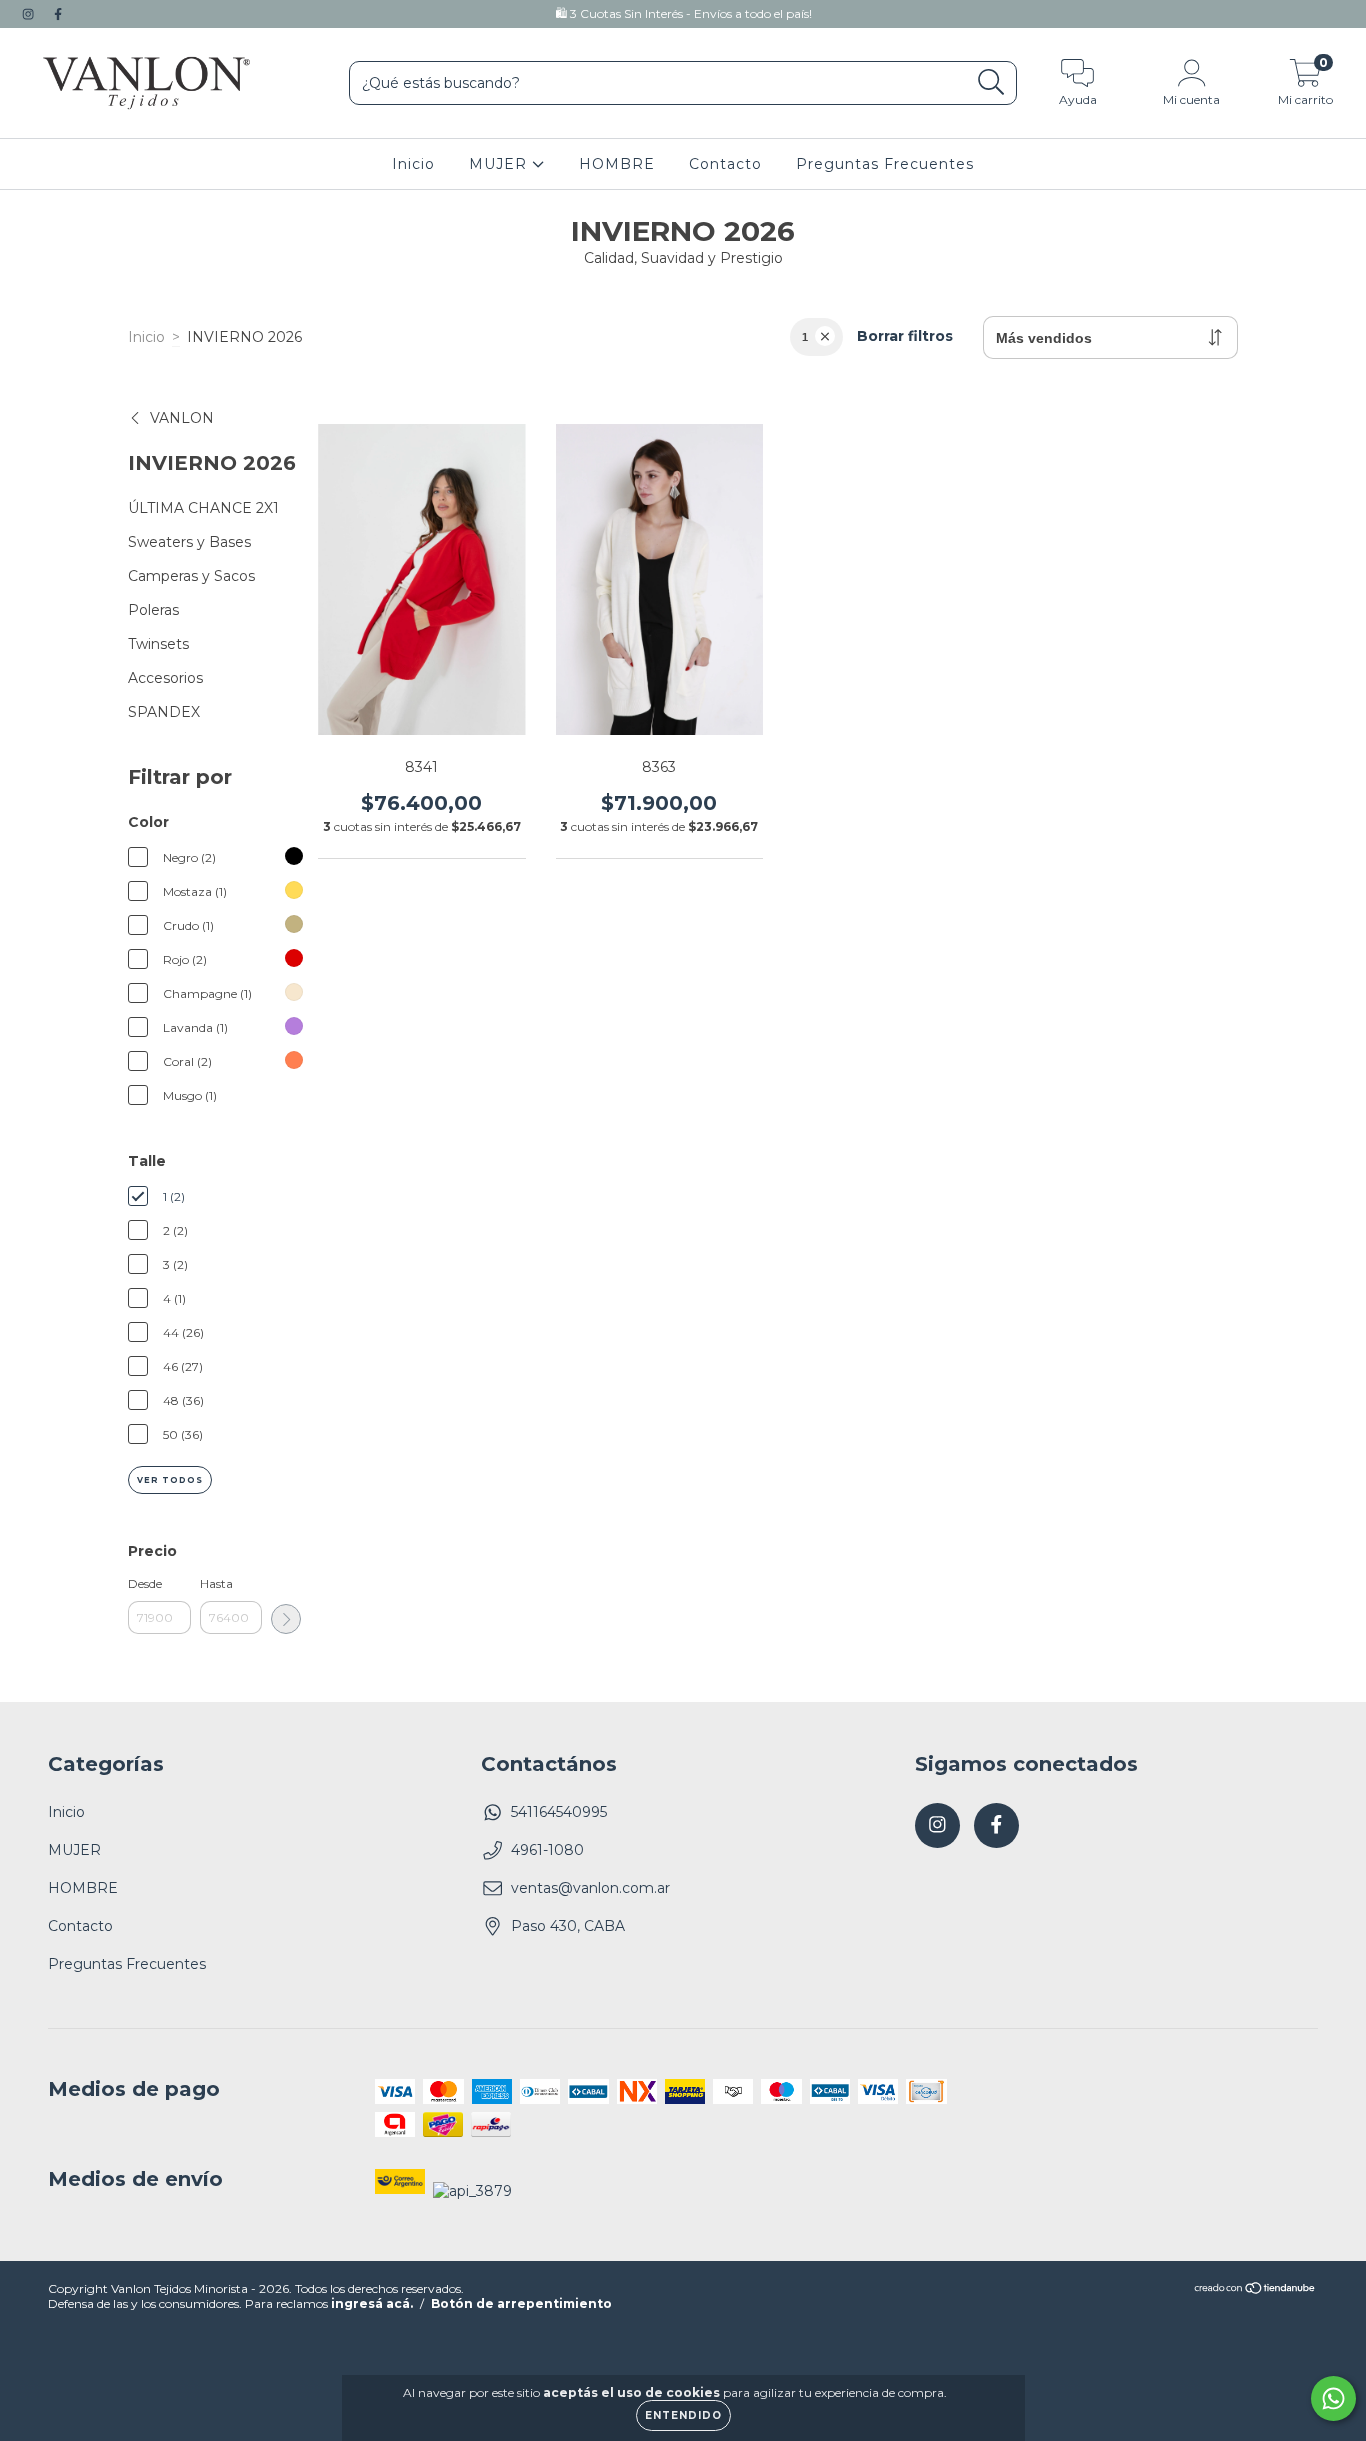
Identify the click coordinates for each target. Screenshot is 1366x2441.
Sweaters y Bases (189, 542)
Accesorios (165, 678)
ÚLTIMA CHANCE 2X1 (203, 508)
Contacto (725, 164)
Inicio (413, 164)
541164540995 (559, 1812)
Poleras (153, 610)
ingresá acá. (372, 2303)
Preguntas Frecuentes (885, 164)
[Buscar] (991, 82)
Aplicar (286, 1619)
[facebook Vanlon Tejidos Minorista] (58, 14)
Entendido (683, 2415)
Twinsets (158, 644)
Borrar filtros (905, 336)
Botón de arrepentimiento (521, 2303)
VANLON (182, 418)
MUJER (500, 164)
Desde (145, 1583)
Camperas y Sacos (191, 576)
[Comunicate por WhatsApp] (1333, 2398)
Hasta (216, 1583)
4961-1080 (547, 1850)
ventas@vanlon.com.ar (590, 1888)
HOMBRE (617, 164)
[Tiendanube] (1255, 2290)
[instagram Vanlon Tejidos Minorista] (30, 14)
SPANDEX (164, 712)
